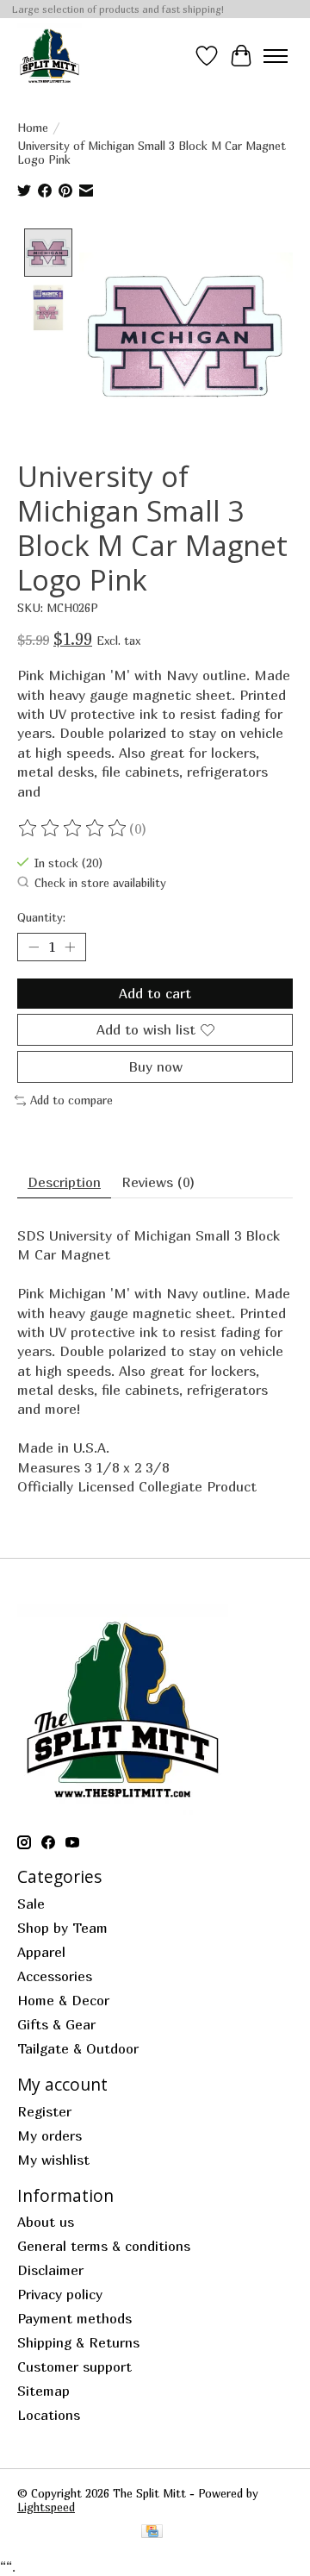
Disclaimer (50, 2270)
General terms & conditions (104, 2246)
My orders (50, 2135)
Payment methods (74, 2318)
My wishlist (53, 2160)
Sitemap (43, 2391)
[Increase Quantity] (70, 947)
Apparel (41, 1952)
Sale (31, 1904)
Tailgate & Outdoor (78, 2048)
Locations (49, 2415)
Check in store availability (100, 883)
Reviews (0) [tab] (158, 1182)
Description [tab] (64, 1182)
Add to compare (71, 1100)
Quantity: (41, 917)
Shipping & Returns (78, 2342)
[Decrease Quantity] (34, 947)
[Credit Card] (152, 2532)
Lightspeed (46, 2507)
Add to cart (155, 993)
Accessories (55, 1976)
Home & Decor (63, 2000)
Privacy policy (60, 2294)
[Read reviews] (73, 828)
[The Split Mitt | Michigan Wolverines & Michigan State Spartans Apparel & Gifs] (50, 56)
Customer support (74, 2367)
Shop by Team (62, 1928)
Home (33, 128)
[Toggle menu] (276, 56)
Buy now (155, 1066)
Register (44, 2111)
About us (46, 2222)
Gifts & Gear (56, 2024)
